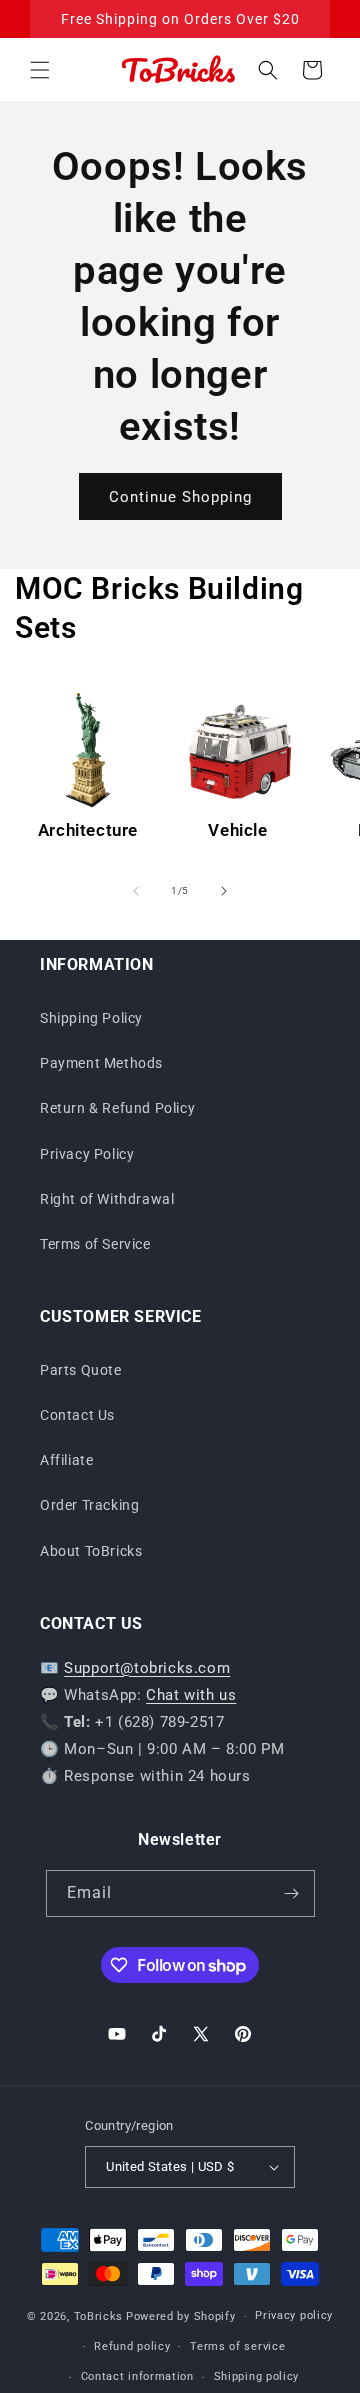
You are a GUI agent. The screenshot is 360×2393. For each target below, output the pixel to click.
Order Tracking (89, 1505)
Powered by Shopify (181, 2316)
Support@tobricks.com (147, 1668)
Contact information (137, 2376)
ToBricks (99, 2316)
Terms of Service (95, 1244)
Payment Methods (101, 1063)
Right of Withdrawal (107, 1199)
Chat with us (191, 1695)
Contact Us (77, 1415)
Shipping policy (257, 2376)
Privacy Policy (87, 1154)
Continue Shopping (180, 497)
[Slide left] (136, 891)
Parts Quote (81, 1370)
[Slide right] (224, 891)
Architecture (88, 830)
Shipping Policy (91, 1018)
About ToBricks (91, 1551)
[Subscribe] (292, 1893)
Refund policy (132, 2346)
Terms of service (237, 2346)
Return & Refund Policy (117, 1108)
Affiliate (66, 1460)
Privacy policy (294, 2315)
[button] (40, 70)
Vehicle (237, 830)
